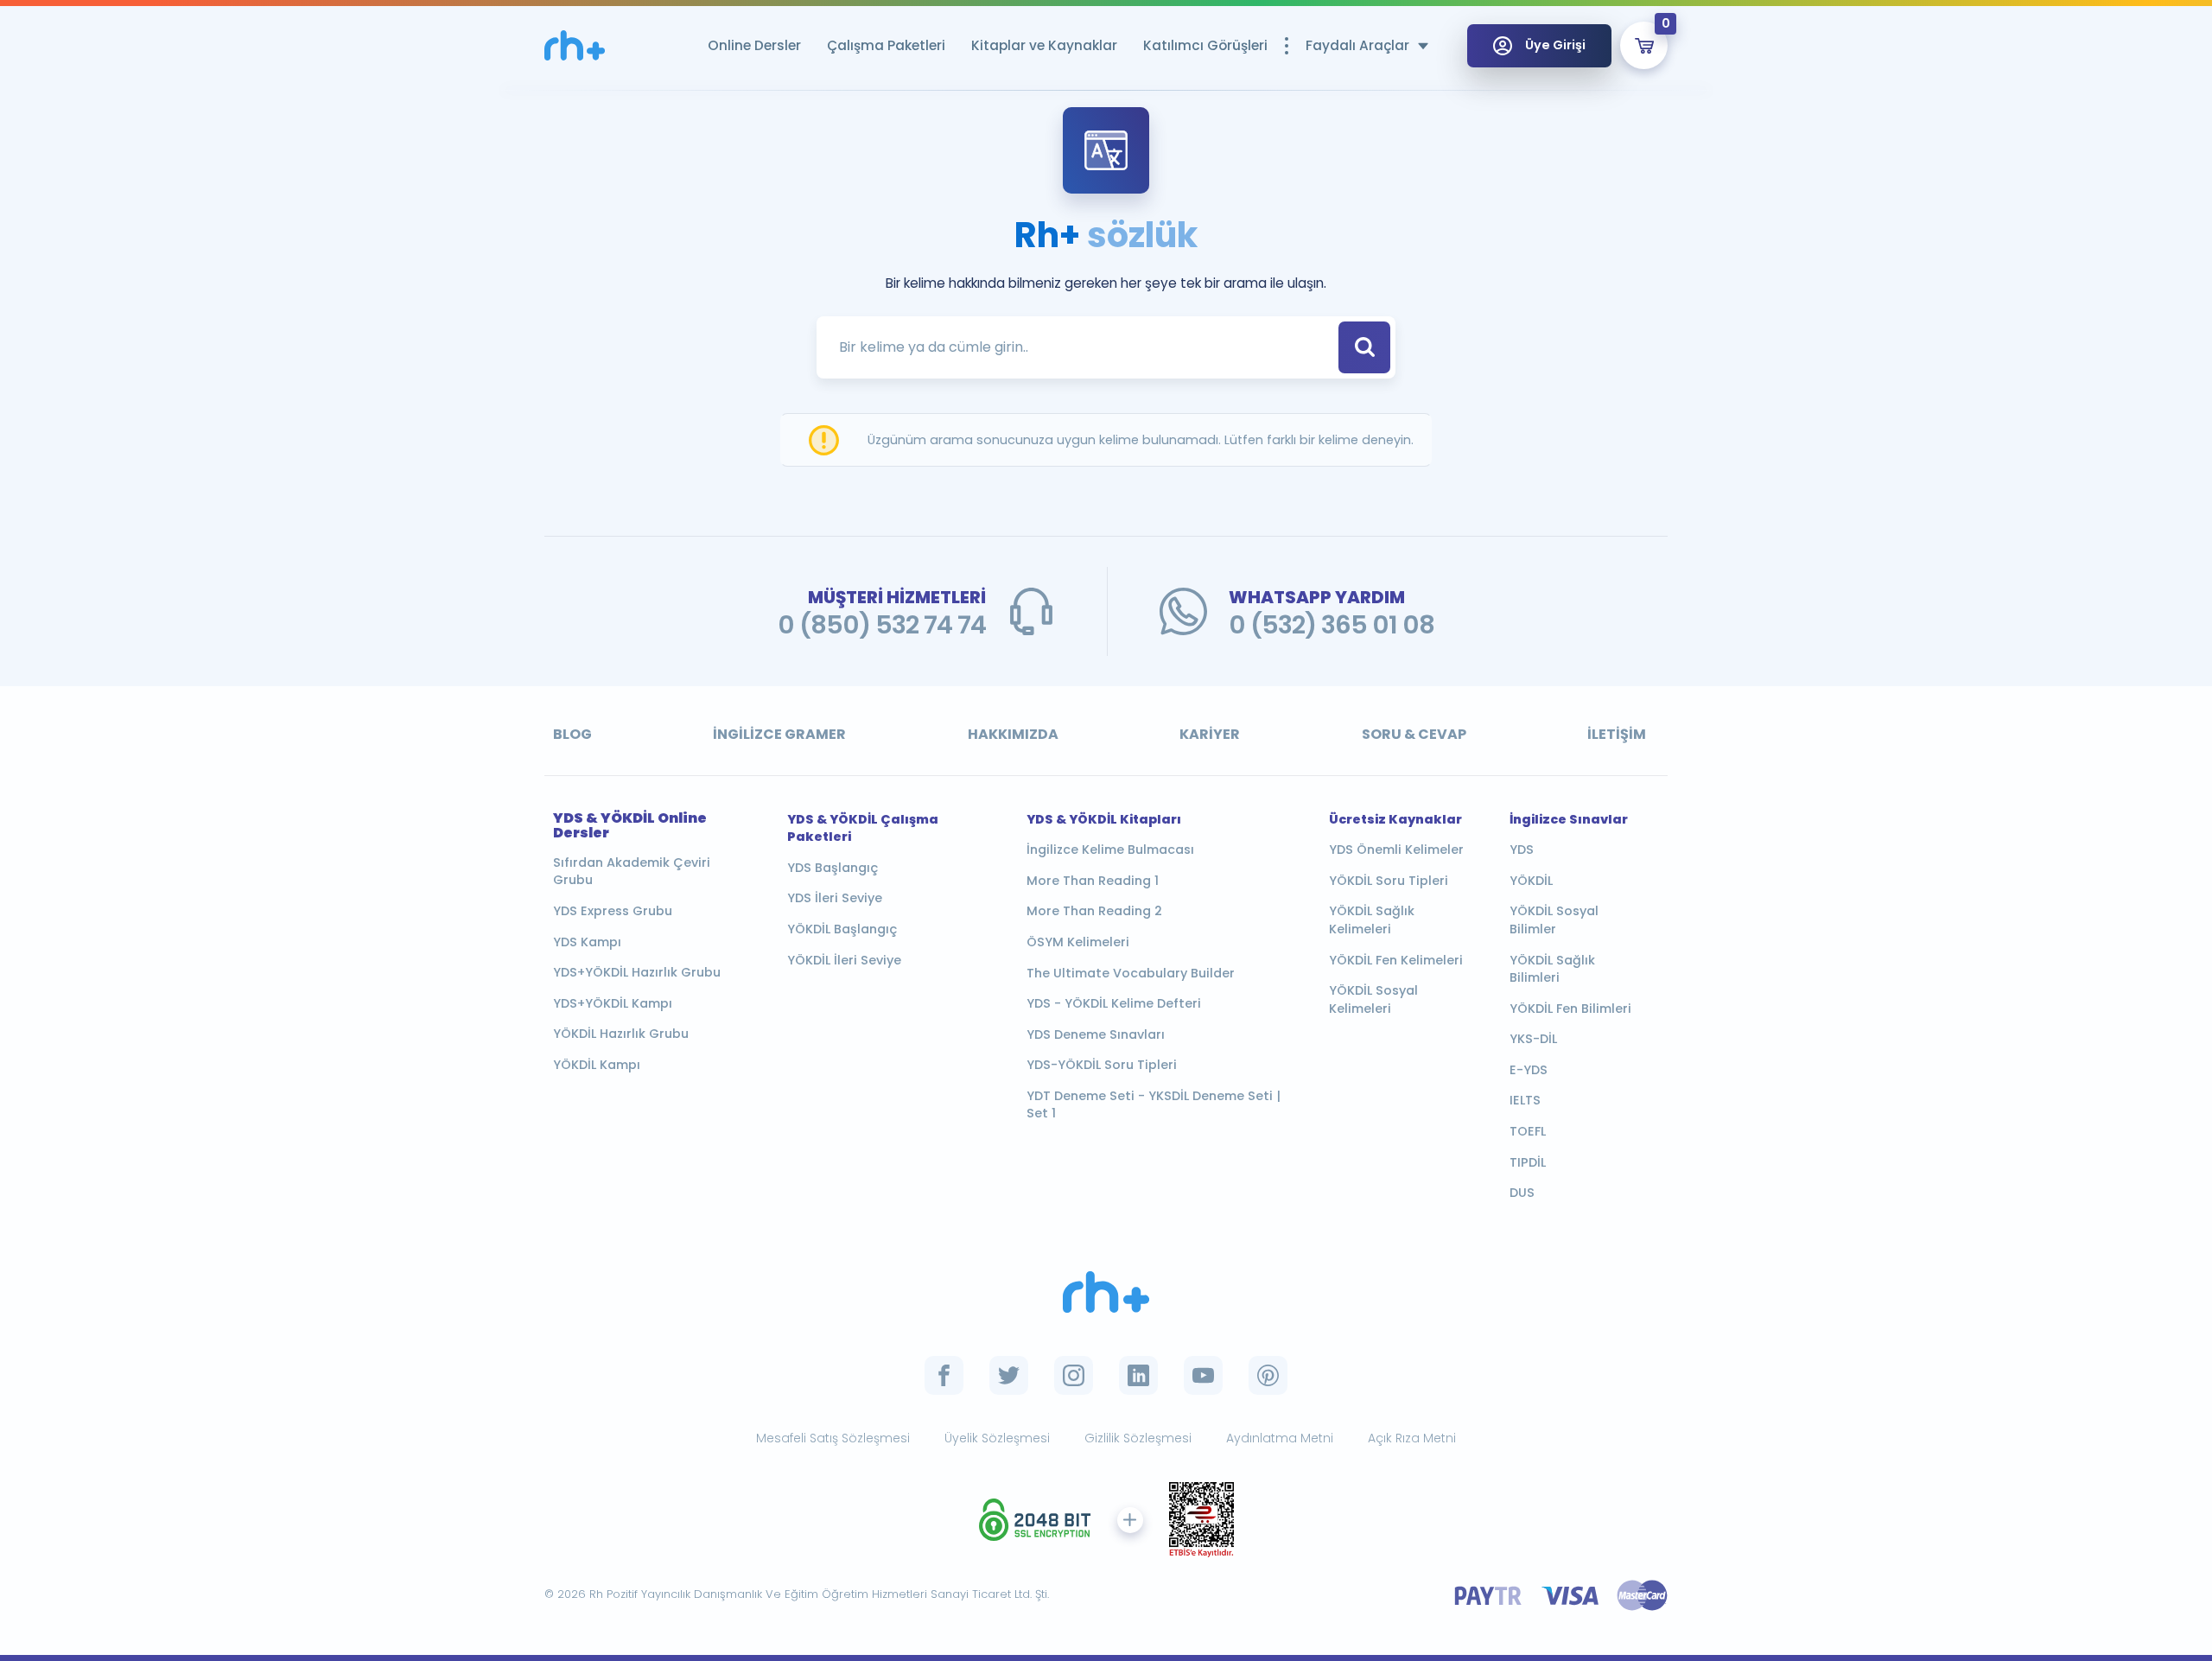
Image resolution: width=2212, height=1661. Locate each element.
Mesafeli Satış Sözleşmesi (833, 1438)
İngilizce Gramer (779, 734)
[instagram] (1074, 1375)
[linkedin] (1138, 1375)
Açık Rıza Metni (1412, 1438)
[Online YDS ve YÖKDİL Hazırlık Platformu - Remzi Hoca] (575, 45)
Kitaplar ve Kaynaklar (1044, 45)
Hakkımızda (1013, 734)
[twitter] (1009, 1375)
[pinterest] (1268, 1375)
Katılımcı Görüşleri (1205, 45)
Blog (572, 734)
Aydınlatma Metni (1280, 1438)
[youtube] (1203, 1375)
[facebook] (944, 1375)
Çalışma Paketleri (886, 45)
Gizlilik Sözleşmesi (1138, 1438)
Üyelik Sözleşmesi (997, 1438)
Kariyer (1210, 734)
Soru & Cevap (1414, 734)
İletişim (1617, 734)
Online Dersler (754, 45)
